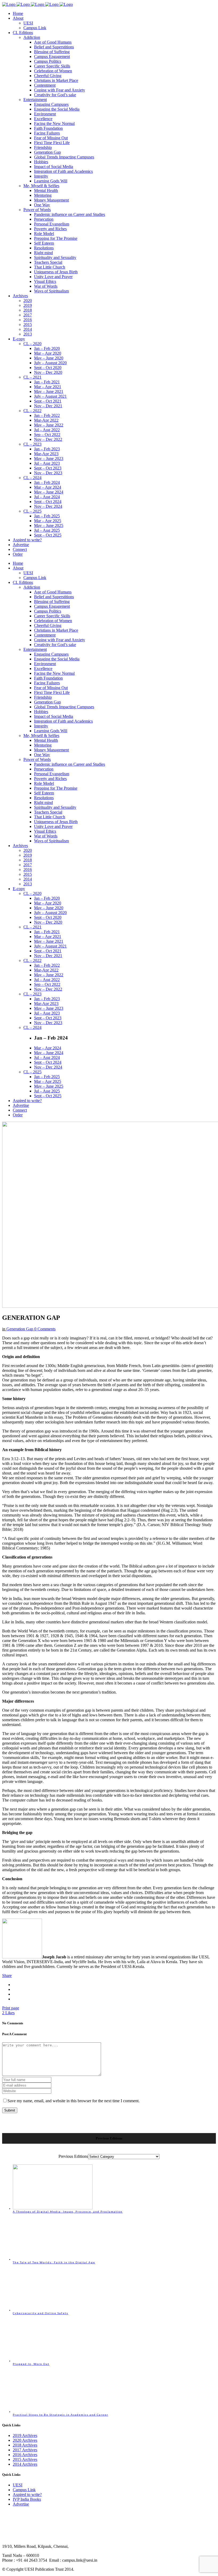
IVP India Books (27, 2499)
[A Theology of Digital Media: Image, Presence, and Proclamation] (53, 2208)
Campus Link (24, 2490)
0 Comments (45, 1329)
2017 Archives (25, 2450)
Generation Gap (20, 1329)
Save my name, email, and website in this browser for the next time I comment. (74, 2101)
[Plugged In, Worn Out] (53, 2361)
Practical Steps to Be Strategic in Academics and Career (60, 2415)
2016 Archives (25, 2455)
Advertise (21, 2504)
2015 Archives (25, 2459)
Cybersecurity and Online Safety (41, 2313)
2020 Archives (25, 2440)
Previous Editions (73, 2156)
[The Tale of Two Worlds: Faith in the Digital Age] (53, 2259)
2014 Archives (25, 2464)
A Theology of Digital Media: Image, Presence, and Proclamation (68, 2211)
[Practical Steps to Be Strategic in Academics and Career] (53, 2411)
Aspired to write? (27, 2495)
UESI (18, 2485)
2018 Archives (25, 2445)
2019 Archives (25, 2435)
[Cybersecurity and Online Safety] (53, 2310)
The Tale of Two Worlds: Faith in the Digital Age (54, 2262)
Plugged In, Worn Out (31, 2364)
